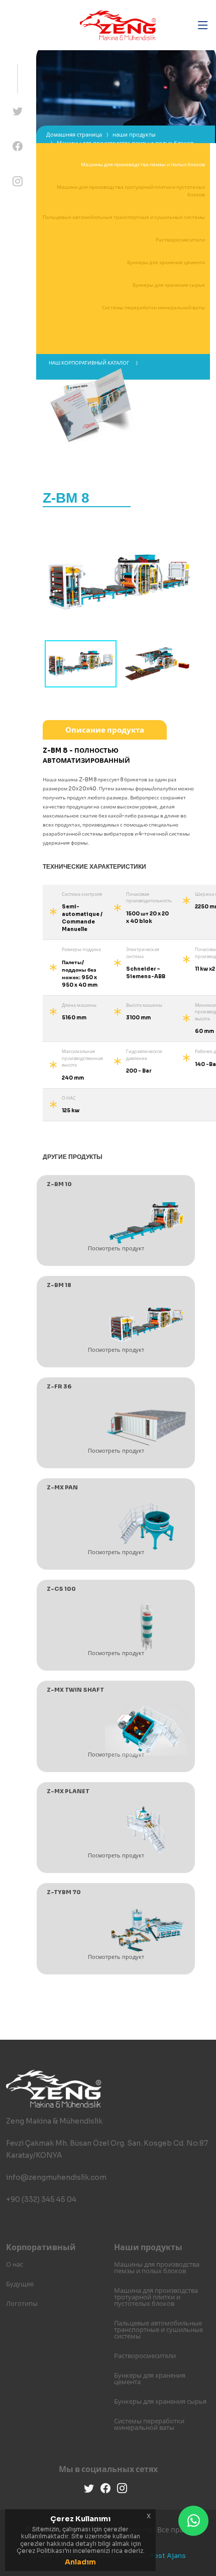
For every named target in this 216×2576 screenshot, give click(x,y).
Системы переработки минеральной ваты (153, 308)
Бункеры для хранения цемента (166, 262)
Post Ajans (168, 2556)
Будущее (20, 2284)
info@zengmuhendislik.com (56, 2177)
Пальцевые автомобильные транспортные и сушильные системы (124, 217)
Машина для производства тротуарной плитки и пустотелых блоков (156, 2297)
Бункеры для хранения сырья (169, 285)
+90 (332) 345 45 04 (41, 2199)
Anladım (80, 2562)
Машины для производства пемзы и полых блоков (143, 164)
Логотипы (22, 2304)
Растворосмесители (180, 240)
